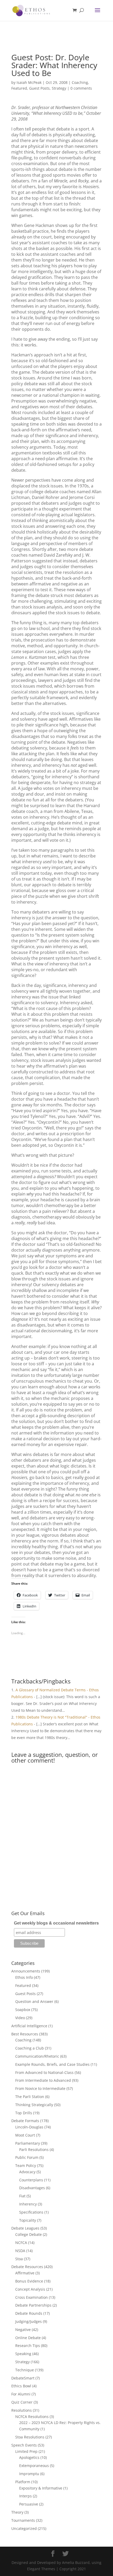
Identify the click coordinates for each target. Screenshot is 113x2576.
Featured (19, 88)
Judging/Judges (29, 2321)
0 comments (81, 88)
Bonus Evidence (29, 2281)
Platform (23, 2482)
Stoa (19, 2259)
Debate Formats (25, 2121)
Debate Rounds (29, 2313)
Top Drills (24, 2113)
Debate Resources (27, 2267)
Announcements (26, 1971)
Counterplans (31, 2180)
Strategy (59, 88)
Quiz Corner (22, 2402)
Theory (17, 2512)
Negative (23, 2330)
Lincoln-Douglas (29, 2127)
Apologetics (29, 2457)
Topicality (28, 2220)
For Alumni (21, 2394)
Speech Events (24, 2445)
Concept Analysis (30, 2289)
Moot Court (25, 2135)
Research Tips (28, 2346)
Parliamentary (28, 2143)
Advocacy (27, 2172)
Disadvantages (32, 2188)
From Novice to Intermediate (40, 2088)
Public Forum (27, 2157)
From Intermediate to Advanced (43, 2080)
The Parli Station (30, 2097)
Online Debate (28, 2338)
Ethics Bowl (21, 2386)
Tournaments (23, 2520)
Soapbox (23, 2010)
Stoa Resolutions (30, 2437)
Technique (25, 2370)
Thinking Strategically (34, 2105)
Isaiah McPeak (29, 82)
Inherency (28, 2204)
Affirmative (25, 2273)
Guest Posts (39, 88)
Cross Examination (32, 2297)
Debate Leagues (25, 2228)
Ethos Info (24, 1977)
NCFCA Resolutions (32, 2417)
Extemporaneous (34, 2466)
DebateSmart (23, 2378)
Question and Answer (34, 2001)
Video (20, 2018)
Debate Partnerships (33, 2305)
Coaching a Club (30, 2048)
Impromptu (29, 2474)
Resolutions (22, 2410)
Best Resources (25, 2034)
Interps (25, 2496)
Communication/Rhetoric (37, 2056)
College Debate (29, 2234)
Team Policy (26, 2165)
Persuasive (29, 2504)
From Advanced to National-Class (44, 2072)
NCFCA (21, 2243)
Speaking (23, 2354)
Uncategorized (24, 2528)
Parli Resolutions (34, 2150)
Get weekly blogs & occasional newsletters (56, 1923)
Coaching (80, 82)
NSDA (20, 2251)
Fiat (22, 2196)
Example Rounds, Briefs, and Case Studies (52, 2064)
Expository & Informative (41, 2488)
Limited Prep (26, 2451)
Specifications (31, 2212)
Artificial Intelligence (29, 2026)
